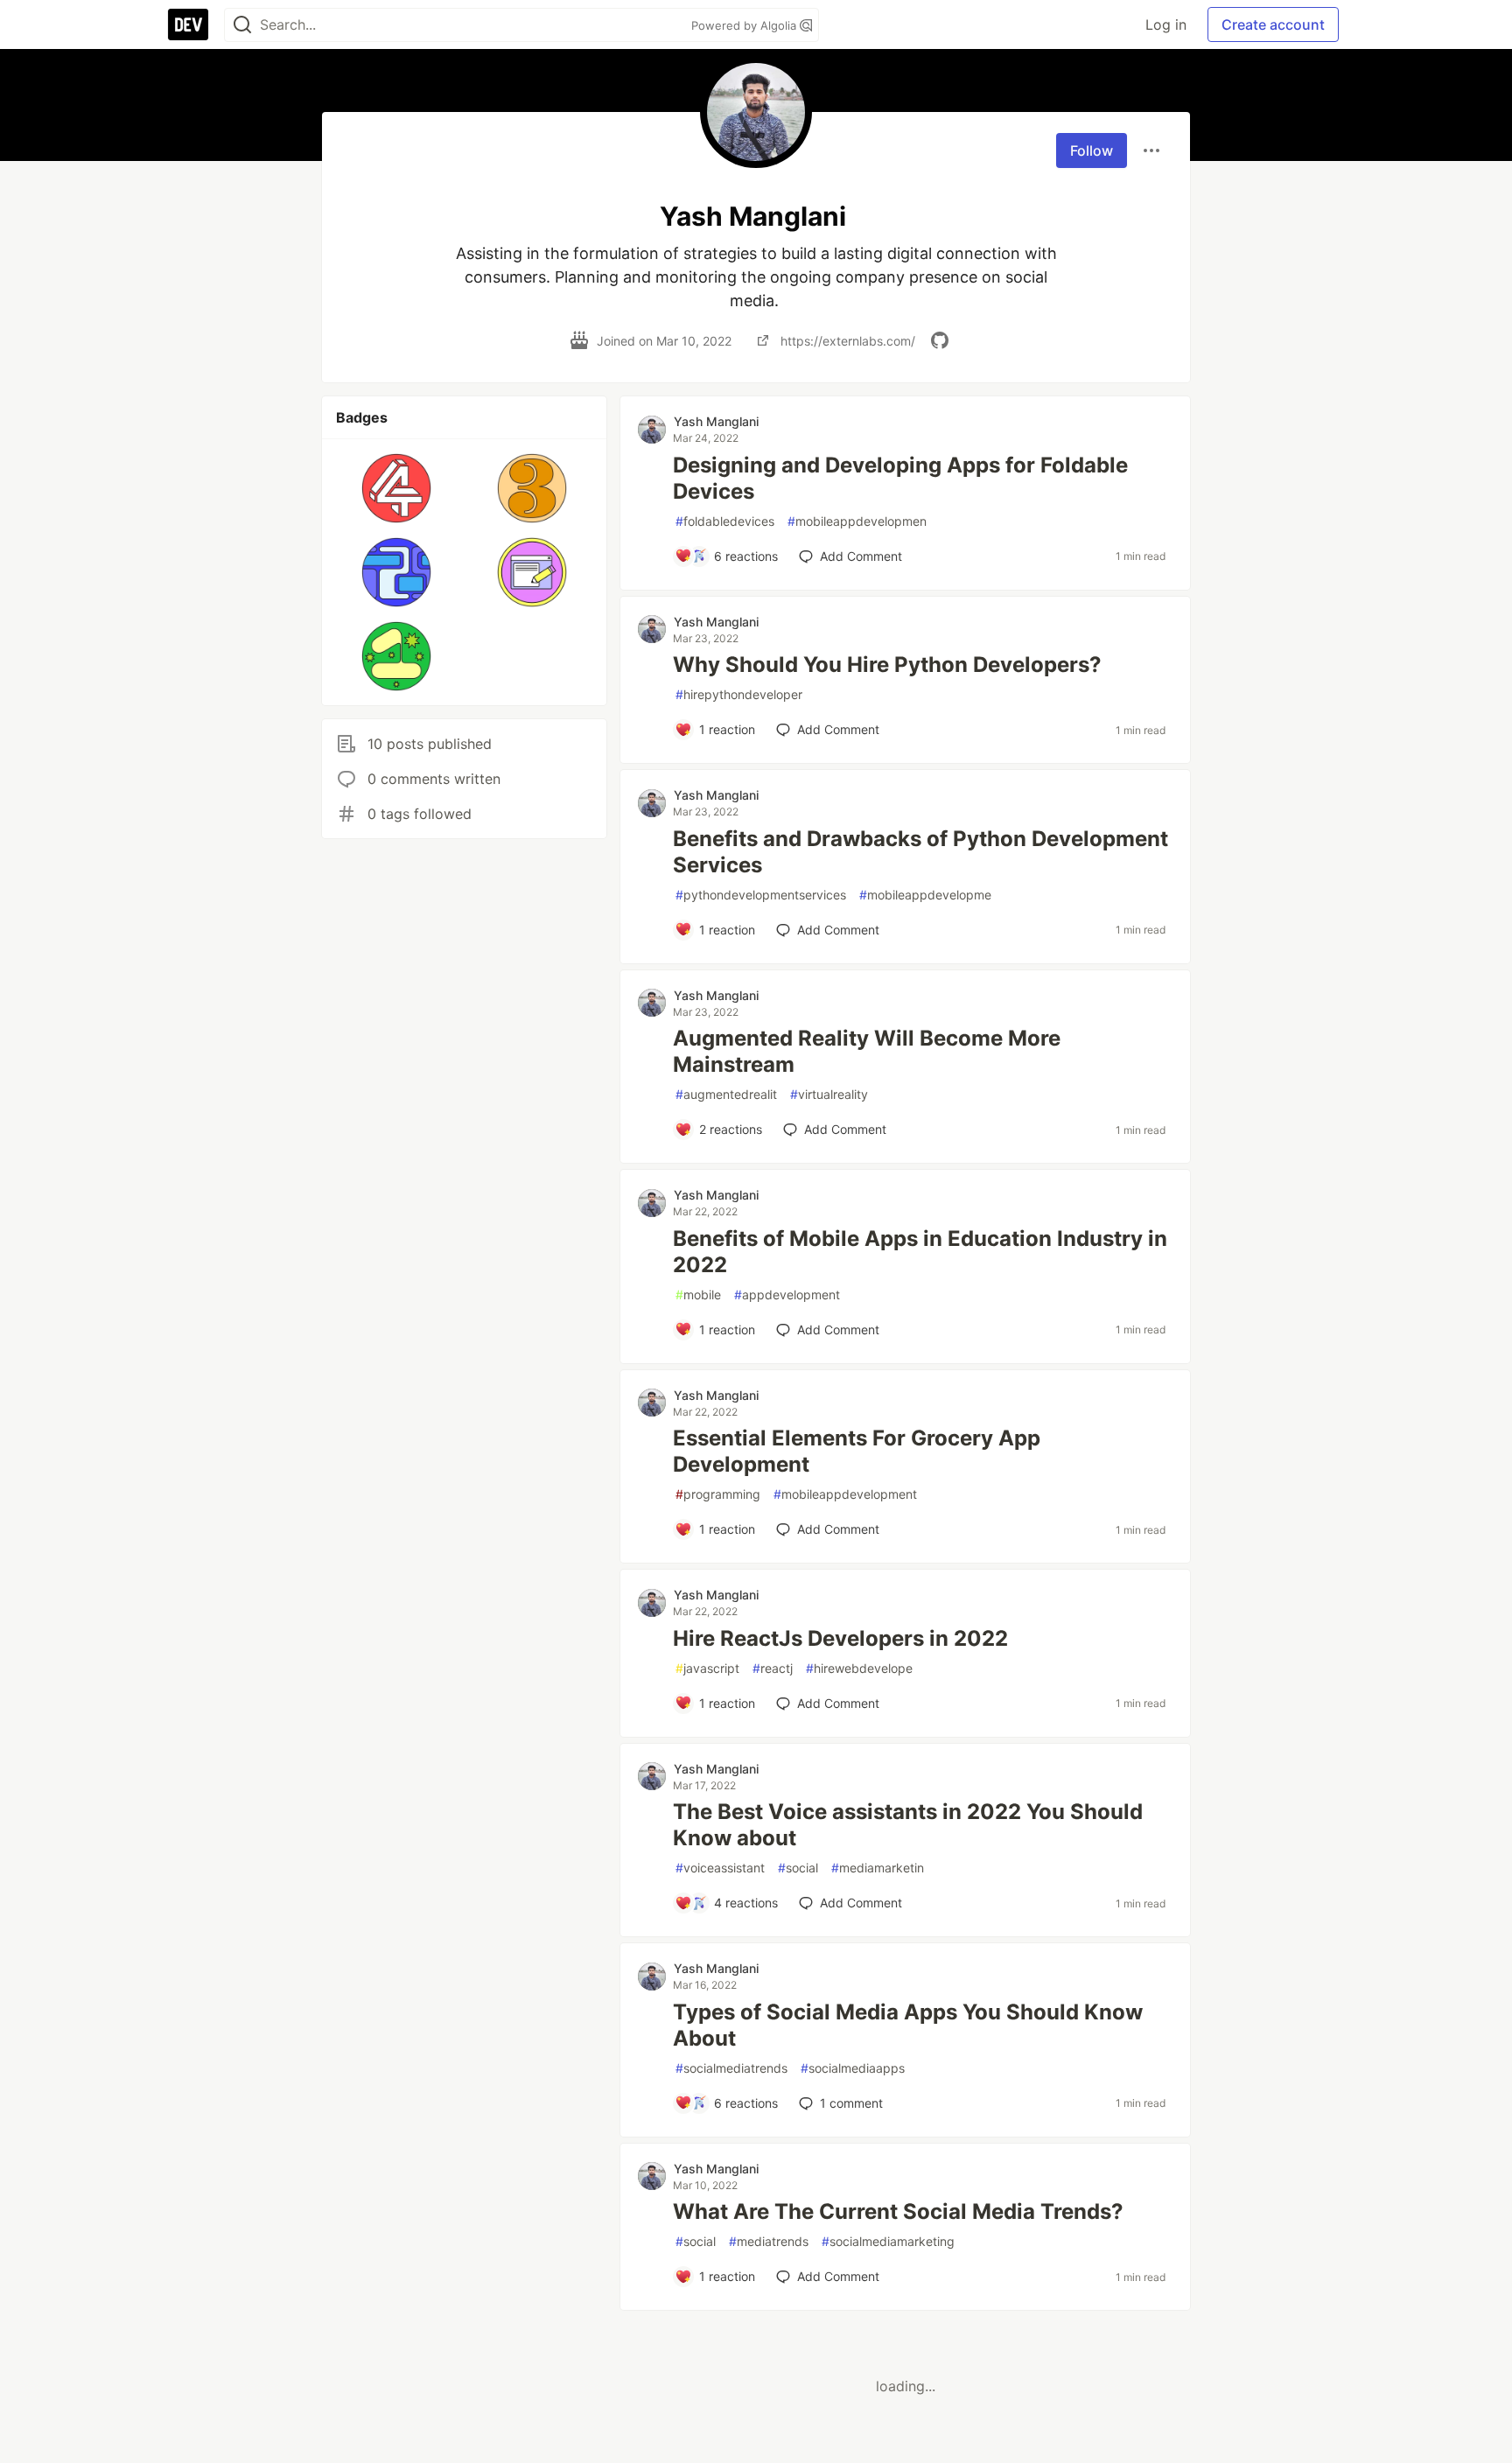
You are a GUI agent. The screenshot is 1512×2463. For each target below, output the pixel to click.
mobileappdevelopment (845, 1494)
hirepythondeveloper (739, 694)
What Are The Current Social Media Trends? (898, 2211)
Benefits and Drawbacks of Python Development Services (920, 852)
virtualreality (829, 1094)
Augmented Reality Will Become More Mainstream (867, 1051)
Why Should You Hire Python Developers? (887, 665)
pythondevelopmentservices (761, 895)
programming (718, 1494)
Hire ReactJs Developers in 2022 (840, 1638)
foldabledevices (725, 521)
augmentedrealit (726, 1094)
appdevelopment (787, 1294)
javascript (707, 1668)
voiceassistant (720, 1868)
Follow (1092, 150)
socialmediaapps (853, 2068)
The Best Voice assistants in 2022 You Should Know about (908, 1825)
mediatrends (769, 2241)
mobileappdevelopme (925, 895)
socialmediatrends (731, 2068)
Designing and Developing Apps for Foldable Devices (900, 478)
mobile (698, 1294)
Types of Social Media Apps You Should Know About (908, 2025)
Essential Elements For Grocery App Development (857, 1451)
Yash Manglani (716, 421)
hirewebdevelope (859, 1668)
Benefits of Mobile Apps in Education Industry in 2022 (920, 1252)
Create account (1273, 24)
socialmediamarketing (888, 2241)
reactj (773, 1668)
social (798, 1868)
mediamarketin (878, 1868)
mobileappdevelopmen (857, 521)
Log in (1166, 24)
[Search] (242, 25)
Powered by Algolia (745, 25)
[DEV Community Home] (188, 24)
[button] (397, 488)
